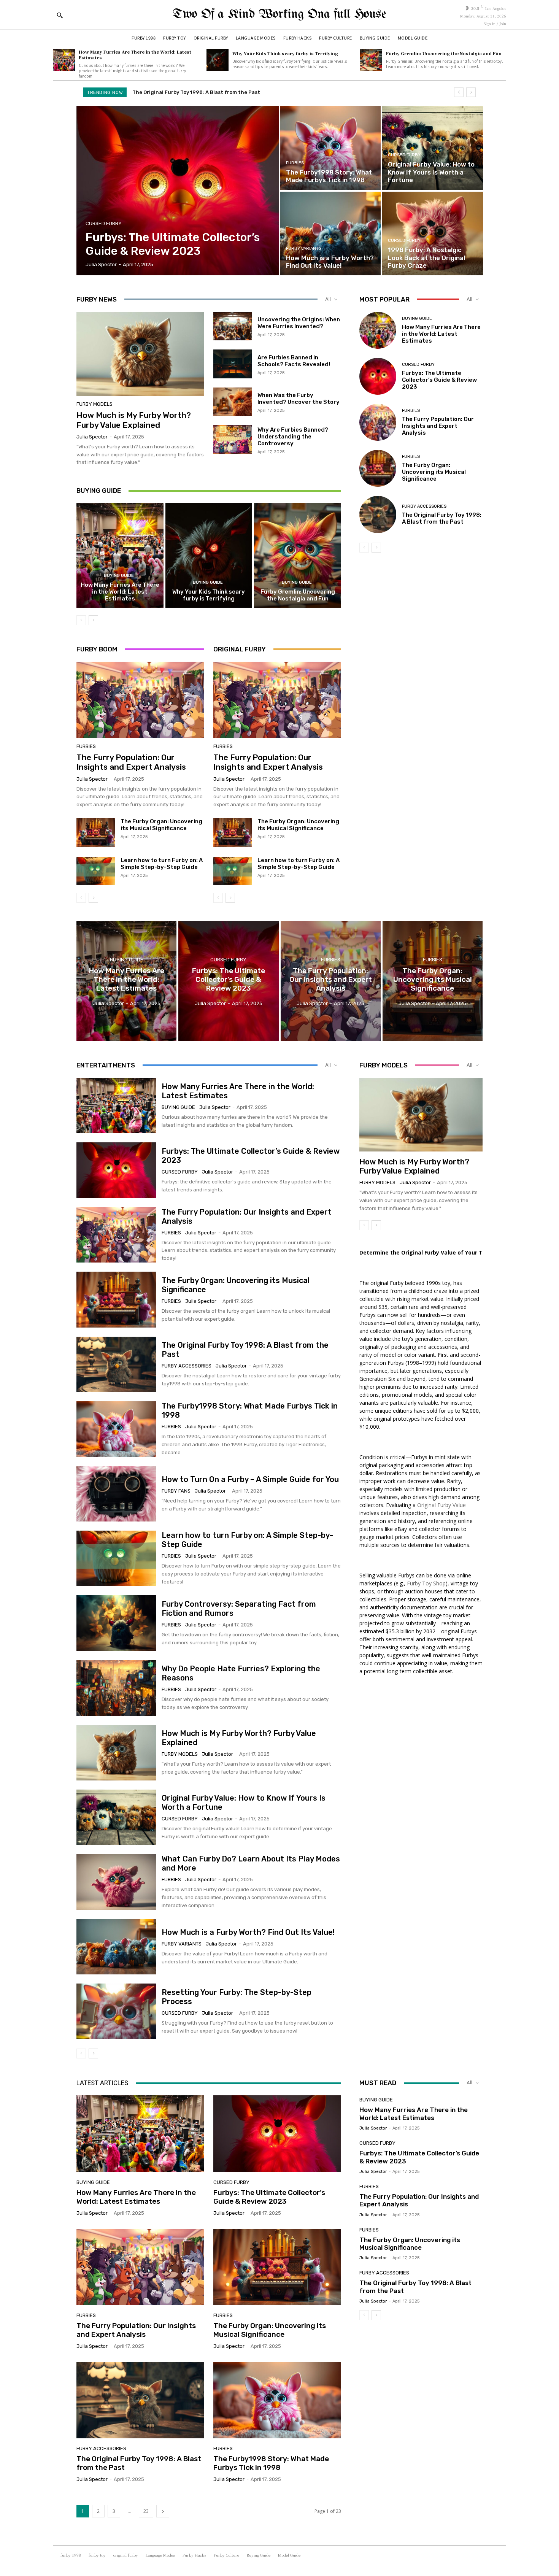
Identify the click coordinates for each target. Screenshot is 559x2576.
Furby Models (94, 404)
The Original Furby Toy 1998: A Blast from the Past (442, 518)
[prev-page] (81, 620)
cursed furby (104, 223)
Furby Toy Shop (426, 1583)
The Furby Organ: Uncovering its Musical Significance (161, 825)
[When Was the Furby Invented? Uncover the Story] (233, 402)
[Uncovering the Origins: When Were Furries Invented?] (233, 326)
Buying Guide (119, 576)
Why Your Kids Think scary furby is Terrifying (285, 53)
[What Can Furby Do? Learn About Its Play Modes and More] (116, 1882)
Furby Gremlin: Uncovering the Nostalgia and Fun (444, 53)
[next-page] (93, 620)
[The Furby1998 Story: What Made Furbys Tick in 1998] (330, 148)
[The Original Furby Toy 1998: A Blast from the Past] (378, 514)
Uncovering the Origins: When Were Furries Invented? (299, 323)
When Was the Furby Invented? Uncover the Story (299, 399)
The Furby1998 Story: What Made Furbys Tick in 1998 (271, 2463)
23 (146, 2511)
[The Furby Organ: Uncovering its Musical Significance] (96, 832)
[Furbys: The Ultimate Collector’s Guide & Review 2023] (178, 191)
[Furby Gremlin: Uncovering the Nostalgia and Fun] (371, 60)
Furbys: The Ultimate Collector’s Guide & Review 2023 (439, 380)
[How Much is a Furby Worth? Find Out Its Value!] (330, 233)
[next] (471, 92)
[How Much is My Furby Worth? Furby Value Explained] (140, 354)
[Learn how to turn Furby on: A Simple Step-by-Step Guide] (96, 871)
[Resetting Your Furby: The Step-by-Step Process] (116, 2011)
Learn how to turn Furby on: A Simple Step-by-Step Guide (162, 864)
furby (233, 1311)
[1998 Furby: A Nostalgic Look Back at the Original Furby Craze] (432, 233)
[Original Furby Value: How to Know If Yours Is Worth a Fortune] (432, 148)
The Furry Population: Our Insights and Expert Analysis (131, 762)
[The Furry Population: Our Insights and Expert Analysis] (140, 700)
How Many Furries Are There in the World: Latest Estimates (135, 55)
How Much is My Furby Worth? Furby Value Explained (134, 420)
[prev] (459, 92)
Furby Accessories (424, 506)
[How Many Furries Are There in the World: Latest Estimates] (64, 60)
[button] (60, 15)
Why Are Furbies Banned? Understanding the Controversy (293, 437)
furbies (295, 163)
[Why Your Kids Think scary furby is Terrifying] (218, 60)
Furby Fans (176, 1491)
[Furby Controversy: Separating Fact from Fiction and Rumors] (116, 1623)
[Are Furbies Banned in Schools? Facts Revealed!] (233, 364)
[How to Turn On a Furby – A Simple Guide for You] (116, 1494)
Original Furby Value (441, 1505)
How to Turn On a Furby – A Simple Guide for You (250, 1479)
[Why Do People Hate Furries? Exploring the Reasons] (116, 1688)
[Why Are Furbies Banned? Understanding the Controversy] (233, 440)
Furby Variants (304, 249)
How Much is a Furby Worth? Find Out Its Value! (248, 1932)
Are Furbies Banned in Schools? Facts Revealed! (294, 361)
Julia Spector (92, 437)
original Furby (208, 1829)
